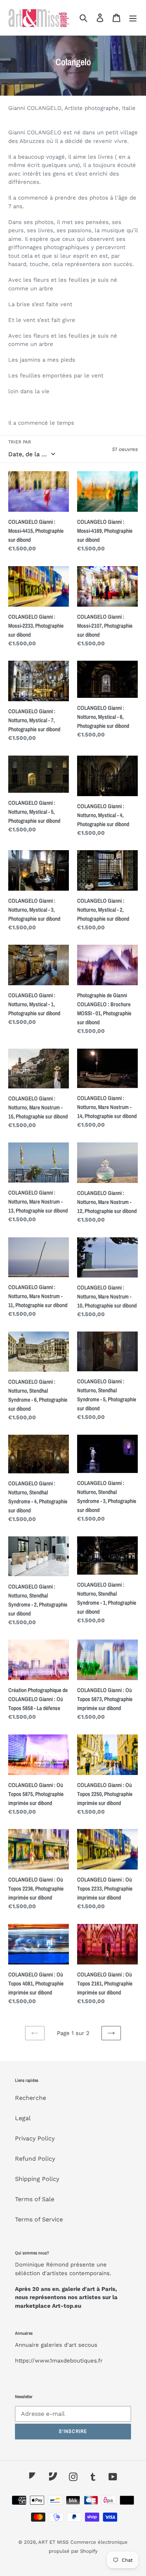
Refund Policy (35, 2159)
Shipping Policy (37, 2179)
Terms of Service (39, 2219)
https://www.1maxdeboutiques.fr (59, 2361)
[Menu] (133, 18)
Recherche (31, 2098)
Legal (23, 2118)
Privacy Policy (35, 2138)
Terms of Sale (35, 2199)
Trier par (20, 442)
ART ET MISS (53, 2542)
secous (88, 2345)
